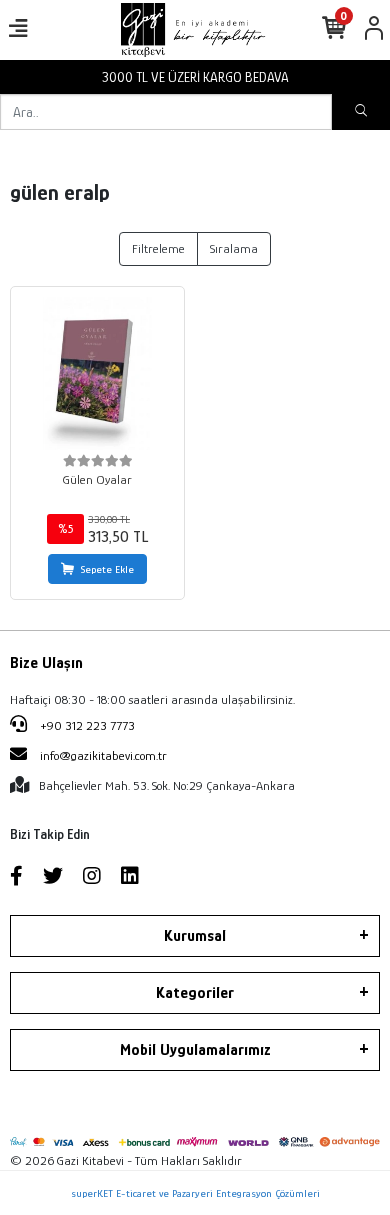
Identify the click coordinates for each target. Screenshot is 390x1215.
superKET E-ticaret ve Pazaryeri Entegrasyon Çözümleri (195, 1193)
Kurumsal (195, 936)
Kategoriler (195, 993)
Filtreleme (158, 248)
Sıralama (234, 248)
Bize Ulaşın (46, 663)
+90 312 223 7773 (86, 725)
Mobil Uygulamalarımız (195, 1050)
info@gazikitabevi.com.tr (103, 755)
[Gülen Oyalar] (97, 373)
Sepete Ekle (107, 569)
